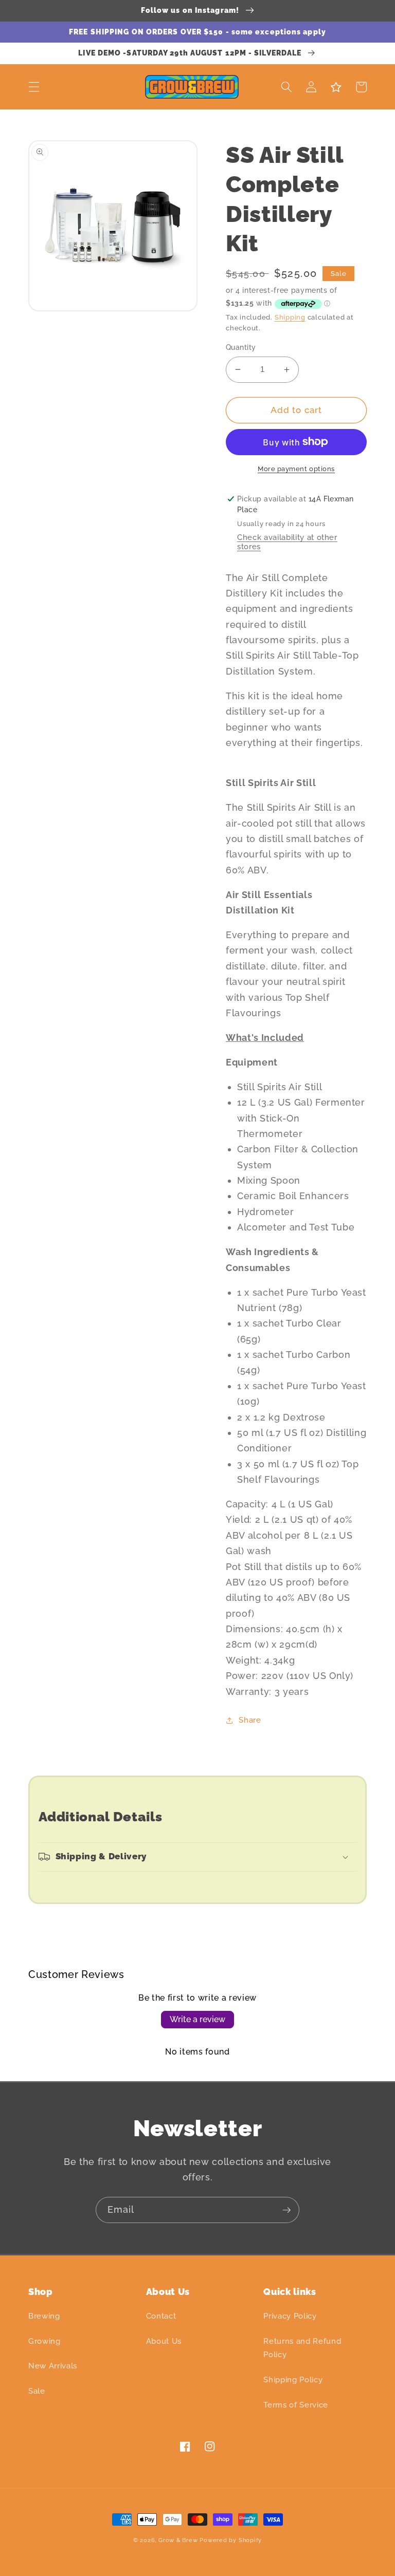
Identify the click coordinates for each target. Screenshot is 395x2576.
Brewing (44, 2316)
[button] (34, 87)
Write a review (197, 2019)
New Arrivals (53, 2366)
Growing (44, 2341)
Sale (37, 2391)
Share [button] (250, 1720)
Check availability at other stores (287, 542)
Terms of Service (296, 2405)
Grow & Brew (178, 2540)
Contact (161, 2316)
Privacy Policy (290, 2316)
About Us (164, 2341)
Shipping (290, 317)
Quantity (241, 347)
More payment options (296, 469)
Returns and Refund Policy (302, 2348)
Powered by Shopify (231, 2540)
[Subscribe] (286, 2210)
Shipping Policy (293, 2380)
